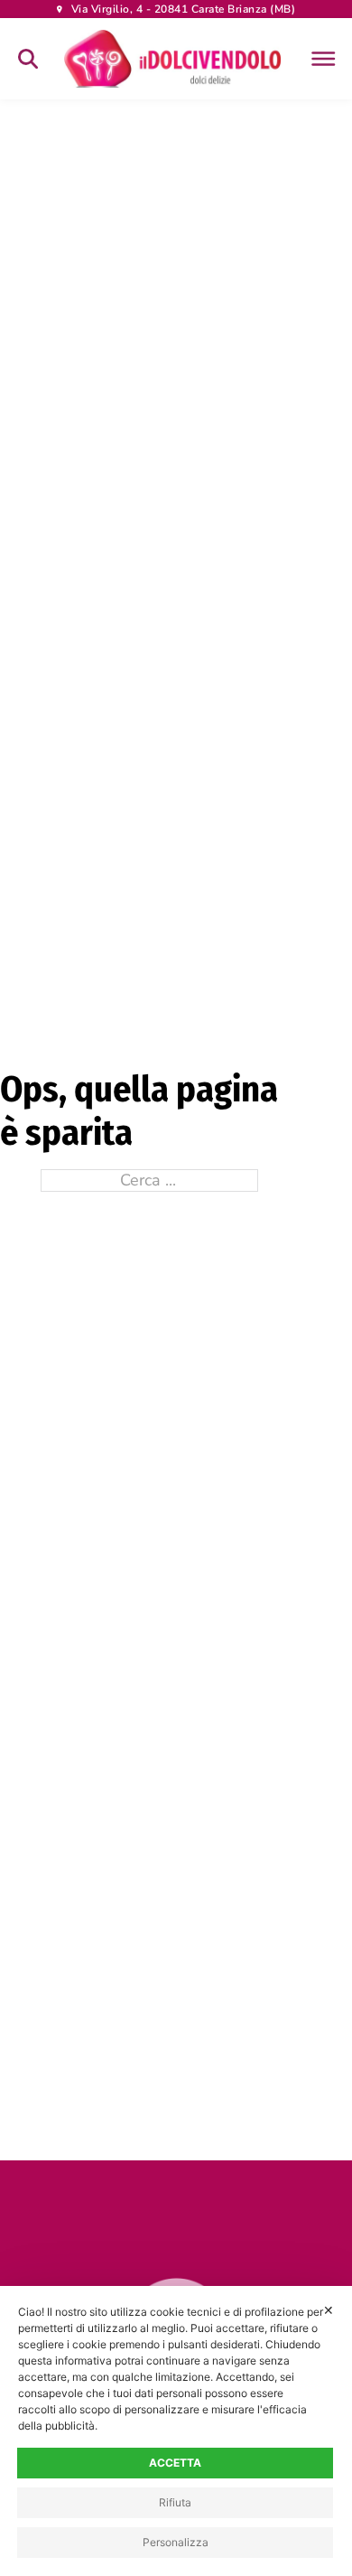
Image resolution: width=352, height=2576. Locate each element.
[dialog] (176, 2431)
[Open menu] (320, 59)
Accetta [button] (175, 2463)
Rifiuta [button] (175, 2502)
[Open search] (28, 59)
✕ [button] (329, 2310)
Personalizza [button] (176, 2542)
